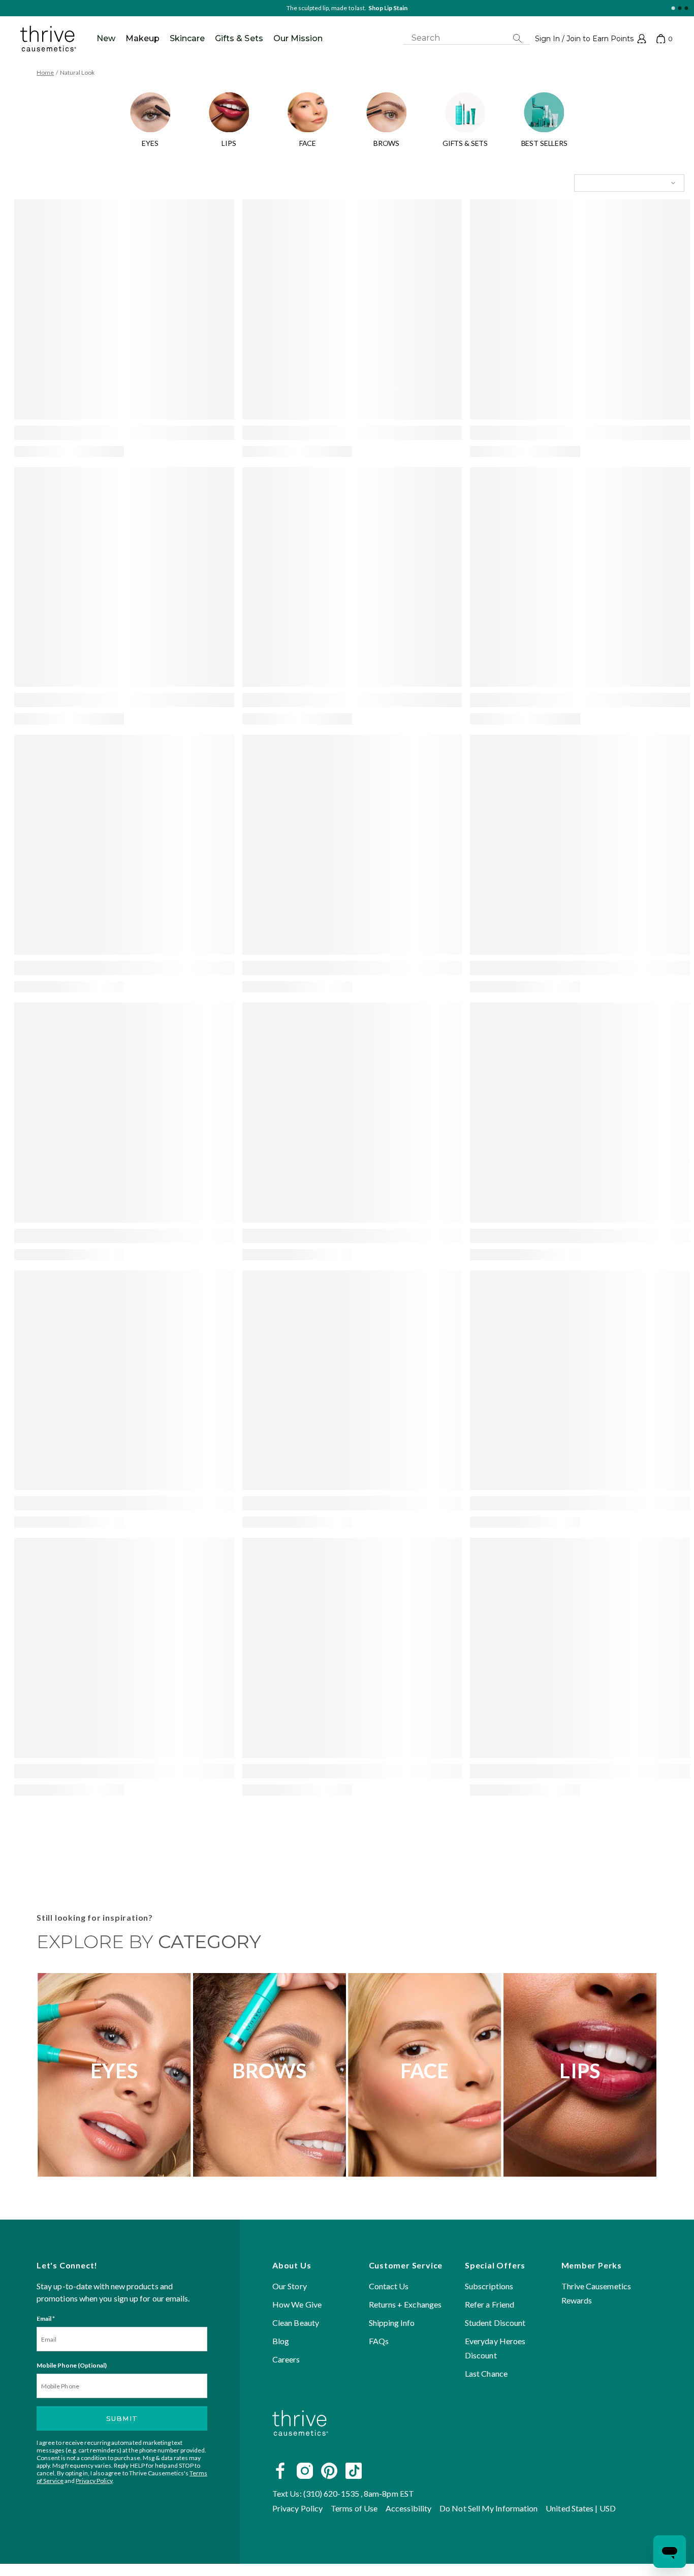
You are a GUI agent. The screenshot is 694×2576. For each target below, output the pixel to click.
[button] (591, 39)
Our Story (290, 2286)
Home (45, 72)
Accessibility (408, 2508)
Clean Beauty (296, 2323)
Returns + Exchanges (405, 2304)
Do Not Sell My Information (488, 2508)
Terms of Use (354, 2508)
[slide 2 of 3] (680, 8)
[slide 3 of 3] (686, 8)
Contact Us (389, 2286)
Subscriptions (489, 2286)
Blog (281, 2341)
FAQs (379, 2341)
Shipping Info (392, 2323)
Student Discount (495, 2323)
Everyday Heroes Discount (495, 2348)
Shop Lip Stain (388, 8)
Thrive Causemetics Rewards (596, 2293)
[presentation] (124, 309)
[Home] (300, 2448)
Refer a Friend (490, 2304)
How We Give (297, 2304)
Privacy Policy (94, 2481)
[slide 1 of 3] (673, 8)
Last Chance (486, 2373)
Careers (286, 2359)
